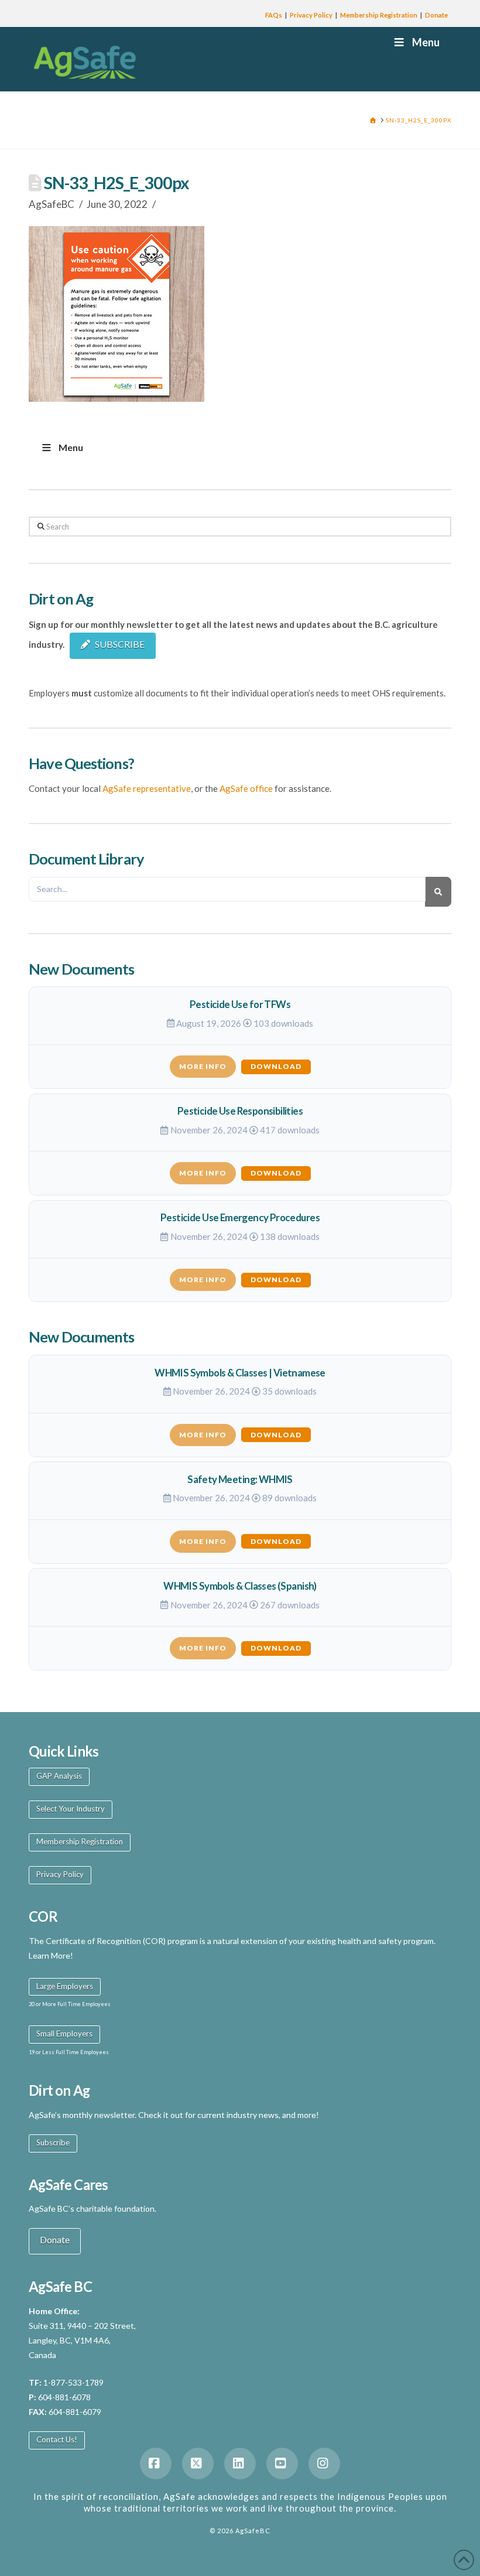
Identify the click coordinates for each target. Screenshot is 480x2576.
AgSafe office (246, 788)
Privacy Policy (311, 15)
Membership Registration (379, 15)
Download (276, 1066)
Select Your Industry (71, 1809)
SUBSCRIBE (120, 644)
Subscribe (53, 2143)
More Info (203, 1066)
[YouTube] (282, 2464)
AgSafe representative (147, 788)
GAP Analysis (59, 1776)
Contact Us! (57, 2440)
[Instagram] (324, 2464)
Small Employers (64, 2034)
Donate (436, 15)
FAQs (274, 15)
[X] (198, 2464)
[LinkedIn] (240, 2464)
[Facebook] (156, 2464)
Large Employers (65, 1986)
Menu (426, 42)
